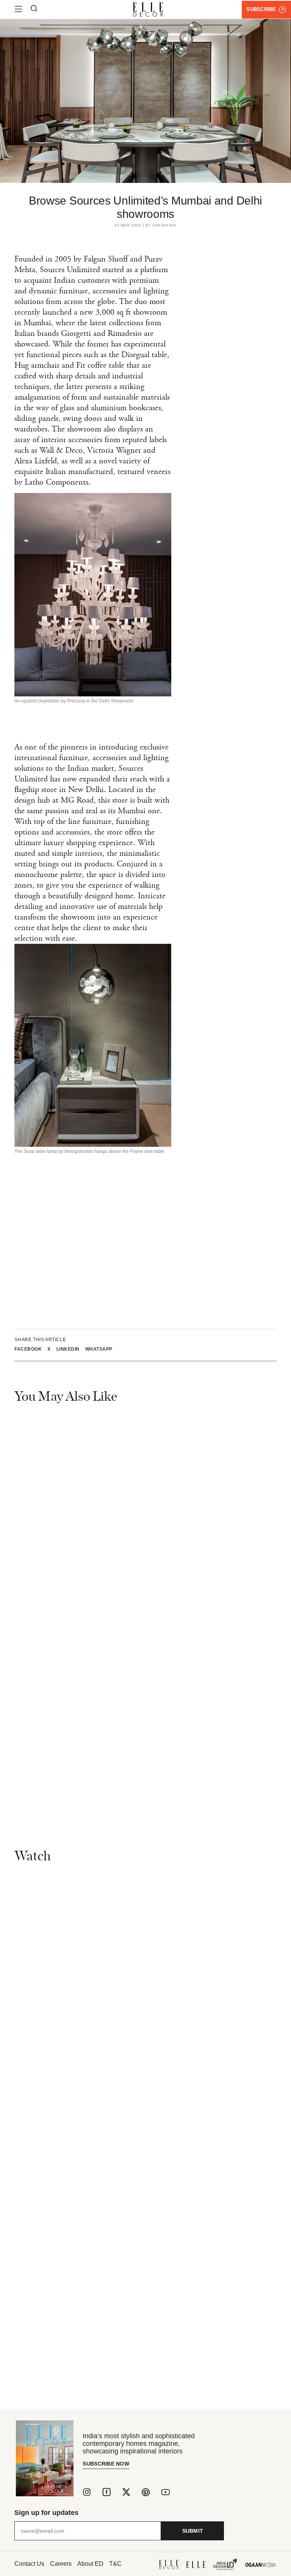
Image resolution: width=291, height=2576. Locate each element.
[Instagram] (87, 2492)
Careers (61, 2564)
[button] (31, 1349)
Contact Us (29, 2564)
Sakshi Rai (164, 225)
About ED (90, 2564)
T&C (115, 2564)
